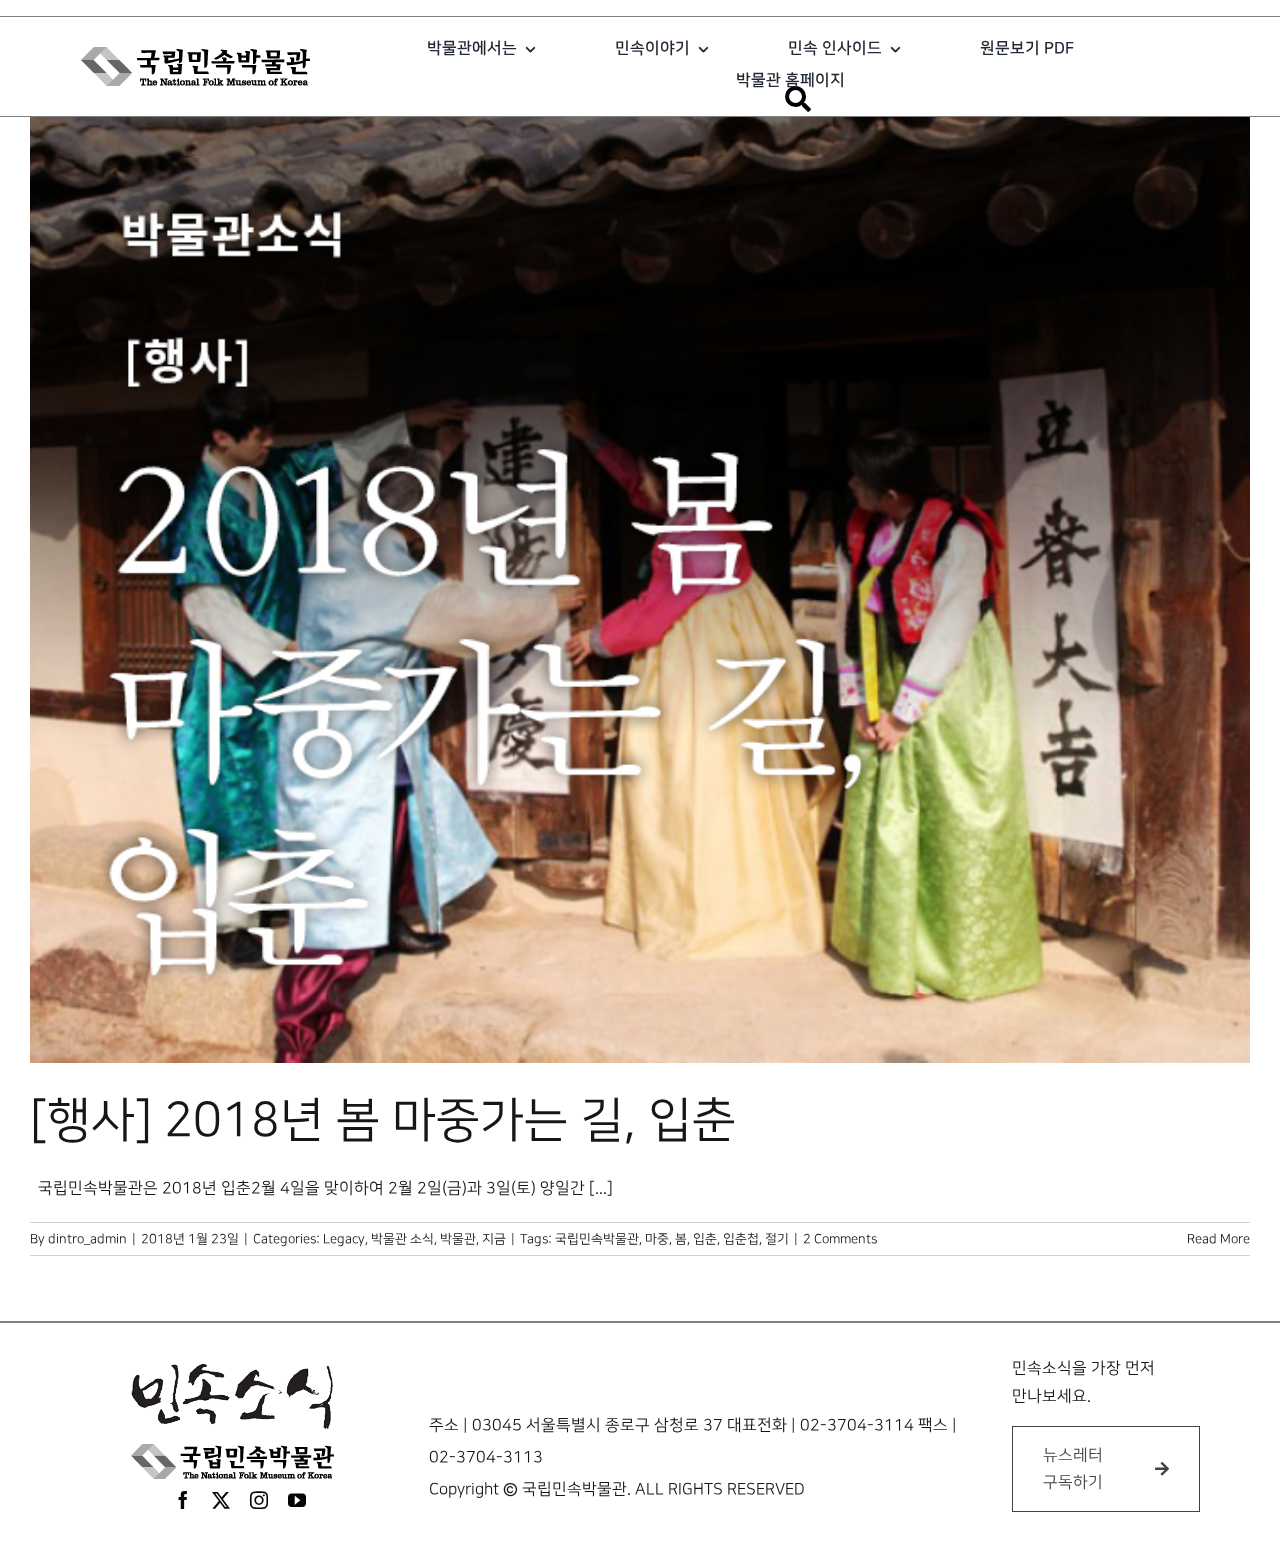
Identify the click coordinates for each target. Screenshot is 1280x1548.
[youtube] (297, 1500)
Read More (1218, 1239)
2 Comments (840, 1239)
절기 (777, 1239)
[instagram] (259, 1500)
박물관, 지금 (473, 1239)
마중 (657, 1239)
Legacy (344, 1239)
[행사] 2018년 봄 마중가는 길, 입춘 (383, 1121)
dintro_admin (87, 1239)
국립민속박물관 (597, 1239)
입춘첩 (741, 1239)
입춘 (705, 1239)
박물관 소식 (402, 1239)
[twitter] (221, 1500)
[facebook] (183, 1500)
